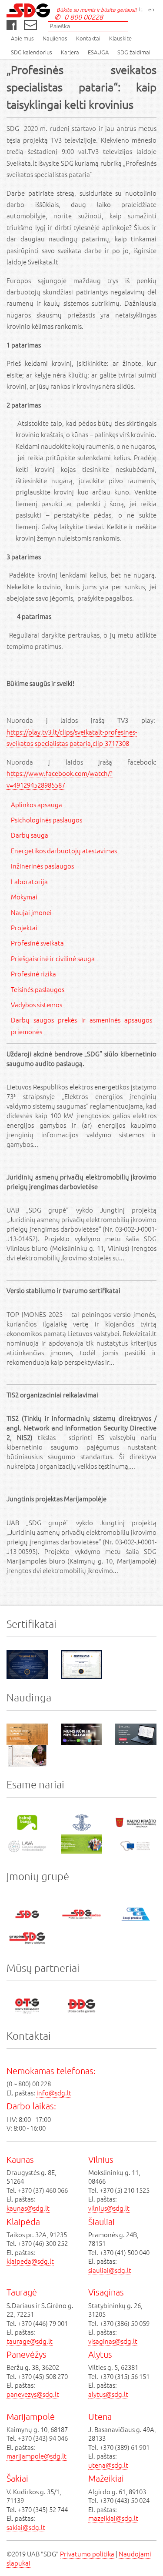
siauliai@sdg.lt (110, 2270)
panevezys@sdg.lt (33, 2394)
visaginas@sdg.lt (113, 2341)
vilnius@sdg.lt (109, 2208)
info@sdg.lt (54, 2093)
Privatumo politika (87, 2554)
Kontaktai (88, 38)
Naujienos (55, 38)
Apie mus (22, 38)
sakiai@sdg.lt (26, 2527)
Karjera (70, 52)
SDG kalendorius (32, 52)
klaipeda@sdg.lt (30, 2261)
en (151, 9)
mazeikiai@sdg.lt (113, 2518)
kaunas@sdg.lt (28, 2208)
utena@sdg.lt (108, 2465)
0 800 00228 (84, 17)
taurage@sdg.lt (30, 2341)
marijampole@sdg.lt (37, 2456)
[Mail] (30, 25)
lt (141, 9)
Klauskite (120, 38)
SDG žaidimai (134, 52)
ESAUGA (98, 52)
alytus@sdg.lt (108, 2394)
